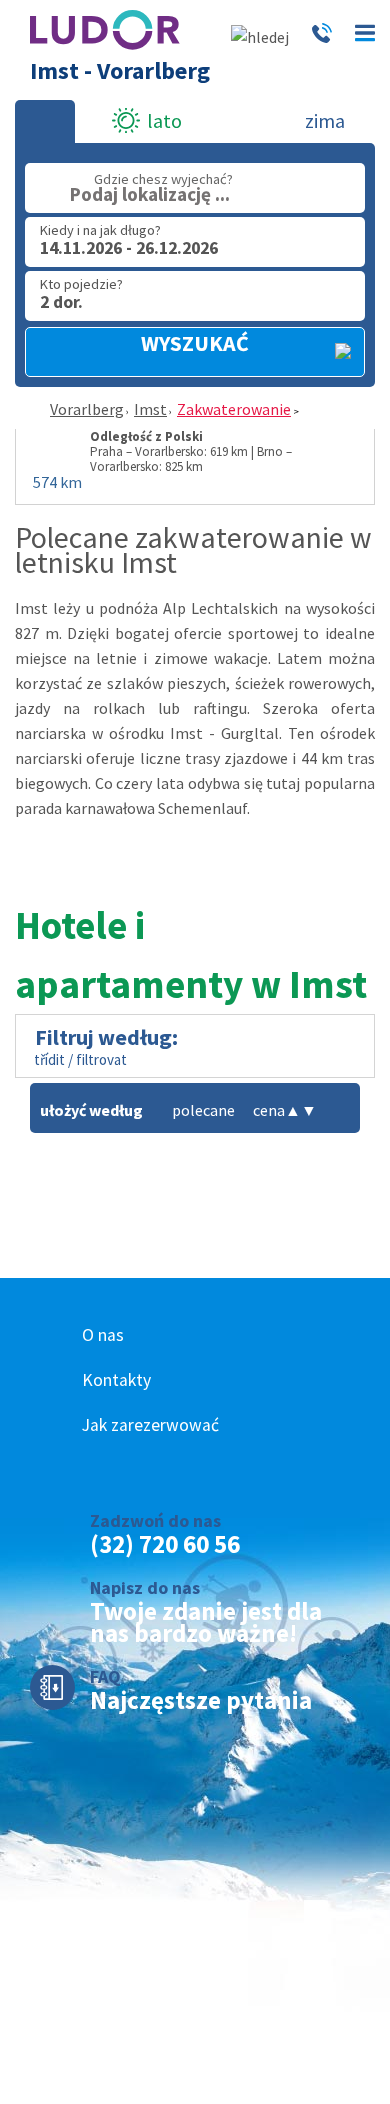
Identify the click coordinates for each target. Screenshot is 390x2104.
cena (277, 1110)
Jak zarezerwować (150, 1425)
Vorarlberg (87, 409)
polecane (203, 1110)
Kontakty (116, 1380)
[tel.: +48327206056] (322, 37)
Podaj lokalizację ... (150, 194)
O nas (103, 1335)
